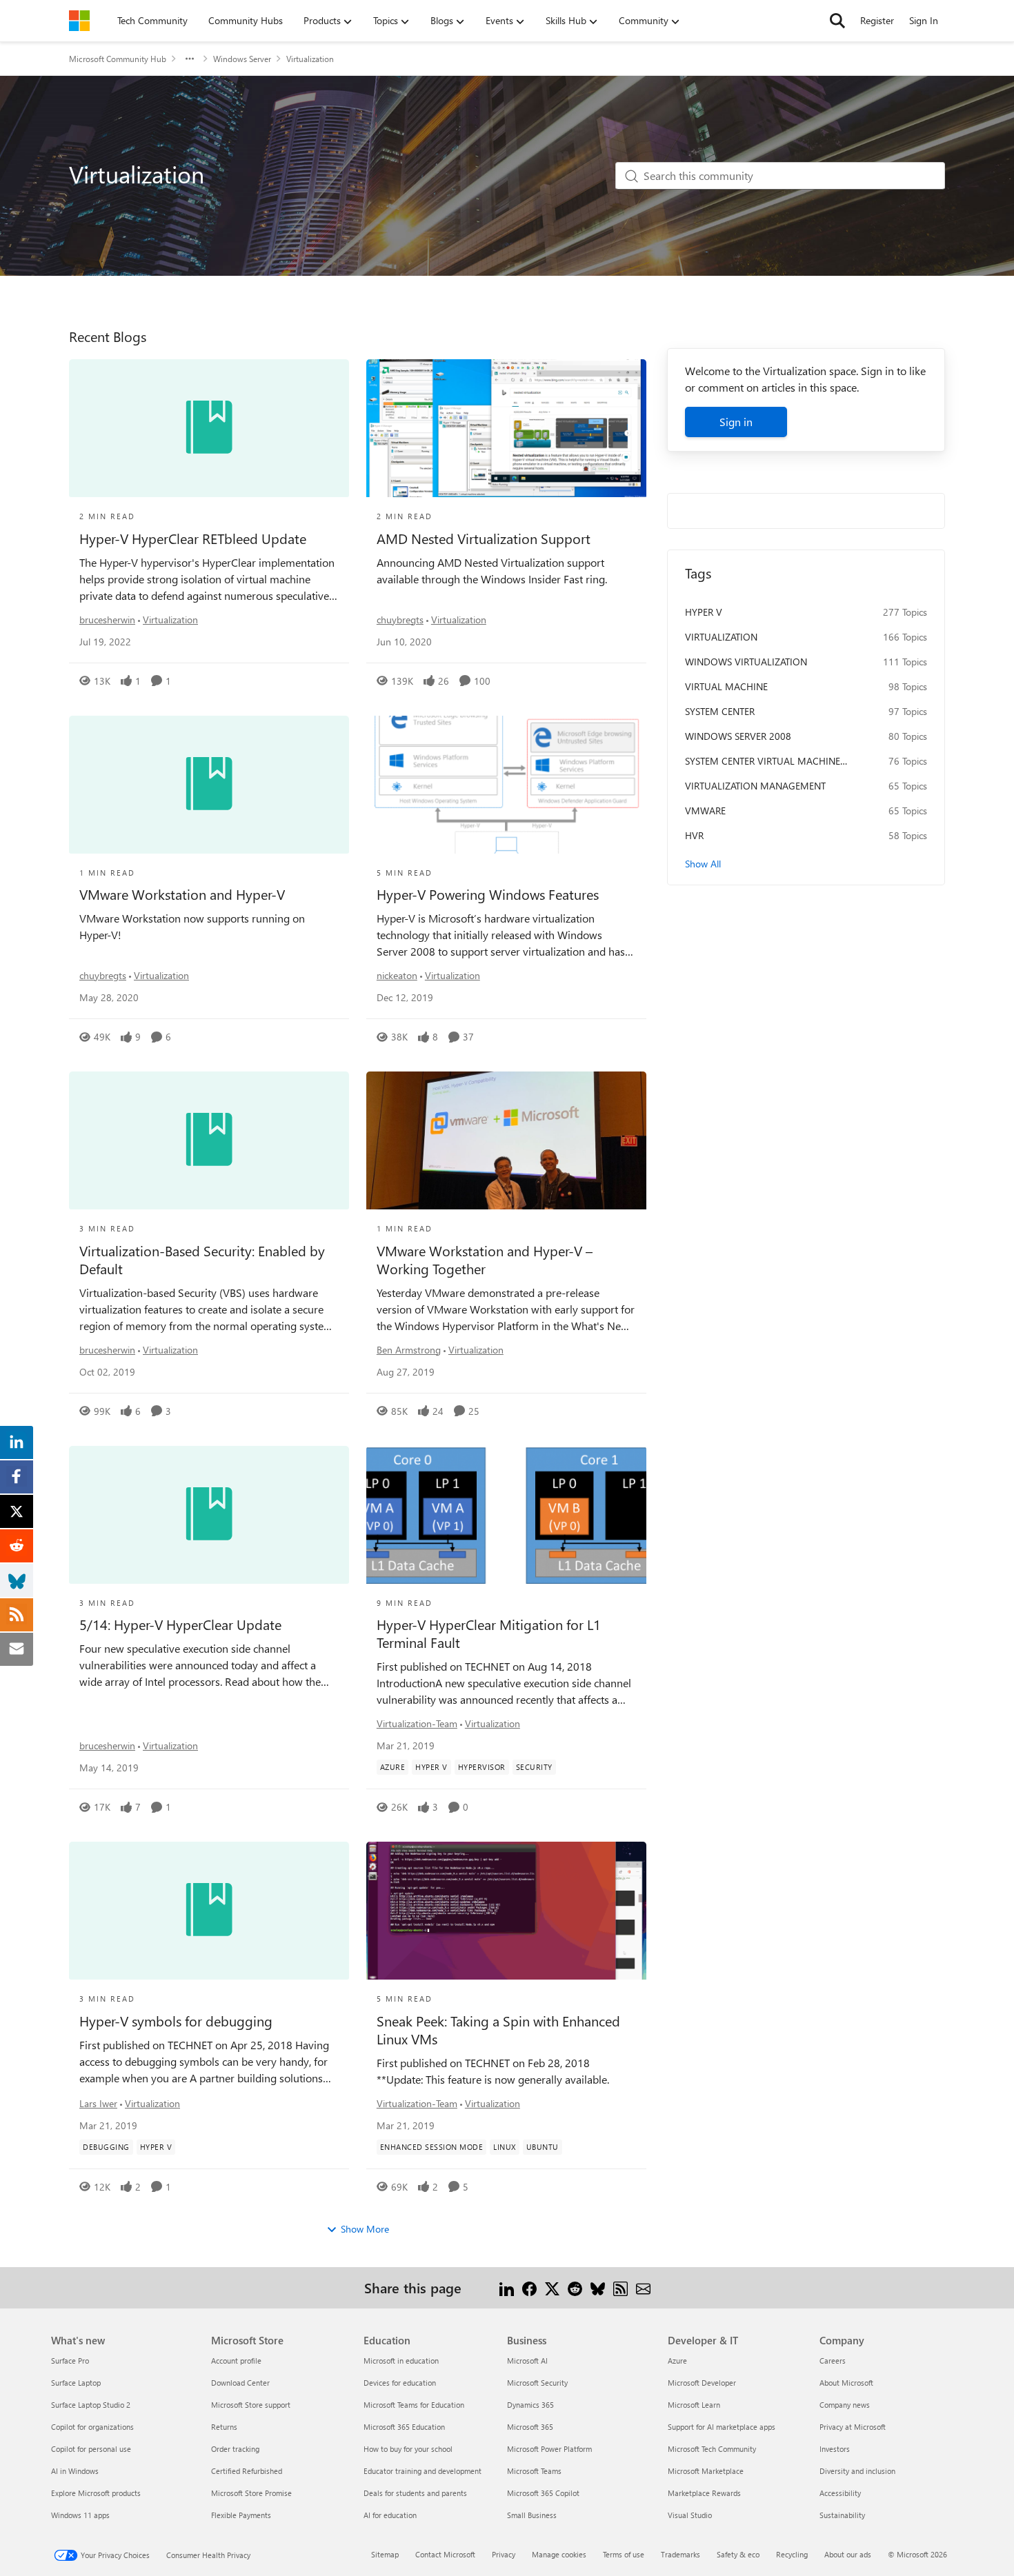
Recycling (792, 2554)
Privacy (504, 2554)
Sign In (924, 20)
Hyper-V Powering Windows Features (488, 894)
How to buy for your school (408, 2449)
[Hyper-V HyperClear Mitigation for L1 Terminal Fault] (506, 1515)
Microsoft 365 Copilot (543, 2493)
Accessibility (840, 2493)
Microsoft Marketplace (706, 2471)
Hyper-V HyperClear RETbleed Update (193, 539)
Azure (677, 2361)
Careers (833, 2361)
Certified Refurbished (247, 2471)
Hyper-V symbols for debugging (176, 2021)
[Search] (837, 21)
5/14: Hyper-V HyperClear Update (180, 1624)
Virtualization (170, 620)
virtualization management (755, 786)
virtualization (721, 637)
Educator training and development (423, 2471)
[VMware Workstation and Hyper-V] (209, 785)
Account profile (236, 2361)
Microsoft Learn (694, 2405)
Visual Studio (690, 2515)
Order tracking (235, 2449)
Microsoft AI (527, 2361)
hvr (694, 835)
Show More (365, 2229)
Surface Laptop (76, 2383)
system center (720, 711)
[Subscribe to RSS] (620, 2287)
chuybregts (400, 620)
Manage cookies (559, 2554)
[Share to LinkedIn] (507, 2287)
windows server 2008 (738, 736)
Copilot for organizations (92, 2427)
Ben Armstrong (409, 1350)
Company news (845, 2405)
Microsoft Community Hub (118, 59)
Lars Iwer (98, 2103)
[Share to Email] (643, 2287)
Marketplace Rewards (704, 2493)
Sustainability (842, 2515)
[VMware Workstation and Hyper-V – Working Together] (506, 1140)
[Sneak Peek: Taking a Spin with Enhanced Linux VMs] (506, 1911)
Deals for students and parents (415, 2493)
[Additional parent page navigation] (190, 59)
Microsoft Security (537, 2383)
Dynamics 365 (530, 2405)
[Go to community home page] (79, 21)
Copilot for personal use (91, 2449)
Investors (835, 2449)
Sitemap (385, 2554)
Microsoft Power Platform (549, 2449)
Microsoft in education (401, 2361)
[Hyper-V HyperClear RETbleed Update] (209, 428)
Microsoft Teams (534, 2471)
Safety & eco (738, 2554)
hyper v (704, 612)
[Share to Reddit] (575, 2287)
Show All (703, 864)
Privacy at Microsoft (853, 2427)
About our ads (848, 2554)
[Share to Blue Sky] (598, 2287)
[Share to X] (552, 2287)
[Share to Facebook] (529, 2287)
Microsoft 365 (530, 2427)
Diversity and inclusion (857, 2471)
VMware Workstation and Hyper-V (182, 894)
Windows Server (242, 59)
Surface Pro (70, 2361)
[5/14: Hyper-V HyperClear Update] (209, 1515)
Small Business (532, 2515)
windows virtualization (746, 662)
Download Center (240, 2383)
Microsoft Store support (251, 2405)
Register (877, 20)
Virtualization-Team (417, 1723)
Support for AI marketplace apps (722, 2427)
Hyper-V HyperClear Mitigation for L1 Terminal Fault (489, 1633)
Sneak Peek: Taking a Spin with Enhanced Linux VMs (498, 2030)
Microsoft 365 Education (404, 2427)
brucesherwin (107, 620)
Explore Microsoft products (96, 2493)
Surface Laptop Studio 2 (91, 2405)
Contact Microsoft (445, 2554)
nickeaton (397, 975)
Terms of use (624, 2554)
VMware (705, 811)
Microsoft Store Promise (251, 2493)
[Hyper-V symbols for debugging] (209, 1911)
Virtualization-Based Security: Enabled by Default (202, 1260)
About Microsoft (846, 2383)
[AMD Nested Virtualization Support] (506, 428)
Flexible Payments (241, 2515)
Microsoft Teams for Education (414, 2405)
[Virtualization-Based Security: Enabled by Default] (209, 1140)
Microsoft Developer (702, 2383)
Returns (224, 2427)
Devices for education (400, 2383)
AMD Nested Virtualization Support (484, 539)
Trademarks (680, 2554)
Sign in (736, 422)
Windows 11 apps (80, 2515)
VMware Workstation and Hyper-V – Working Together (485, 1260)
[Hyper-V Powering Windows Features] (506, 785)
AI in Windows (75, 2471)
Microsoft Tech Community (712, 2449)
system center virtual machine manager (763, 761)
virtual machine (726, 686)
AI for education (390, 2515)
